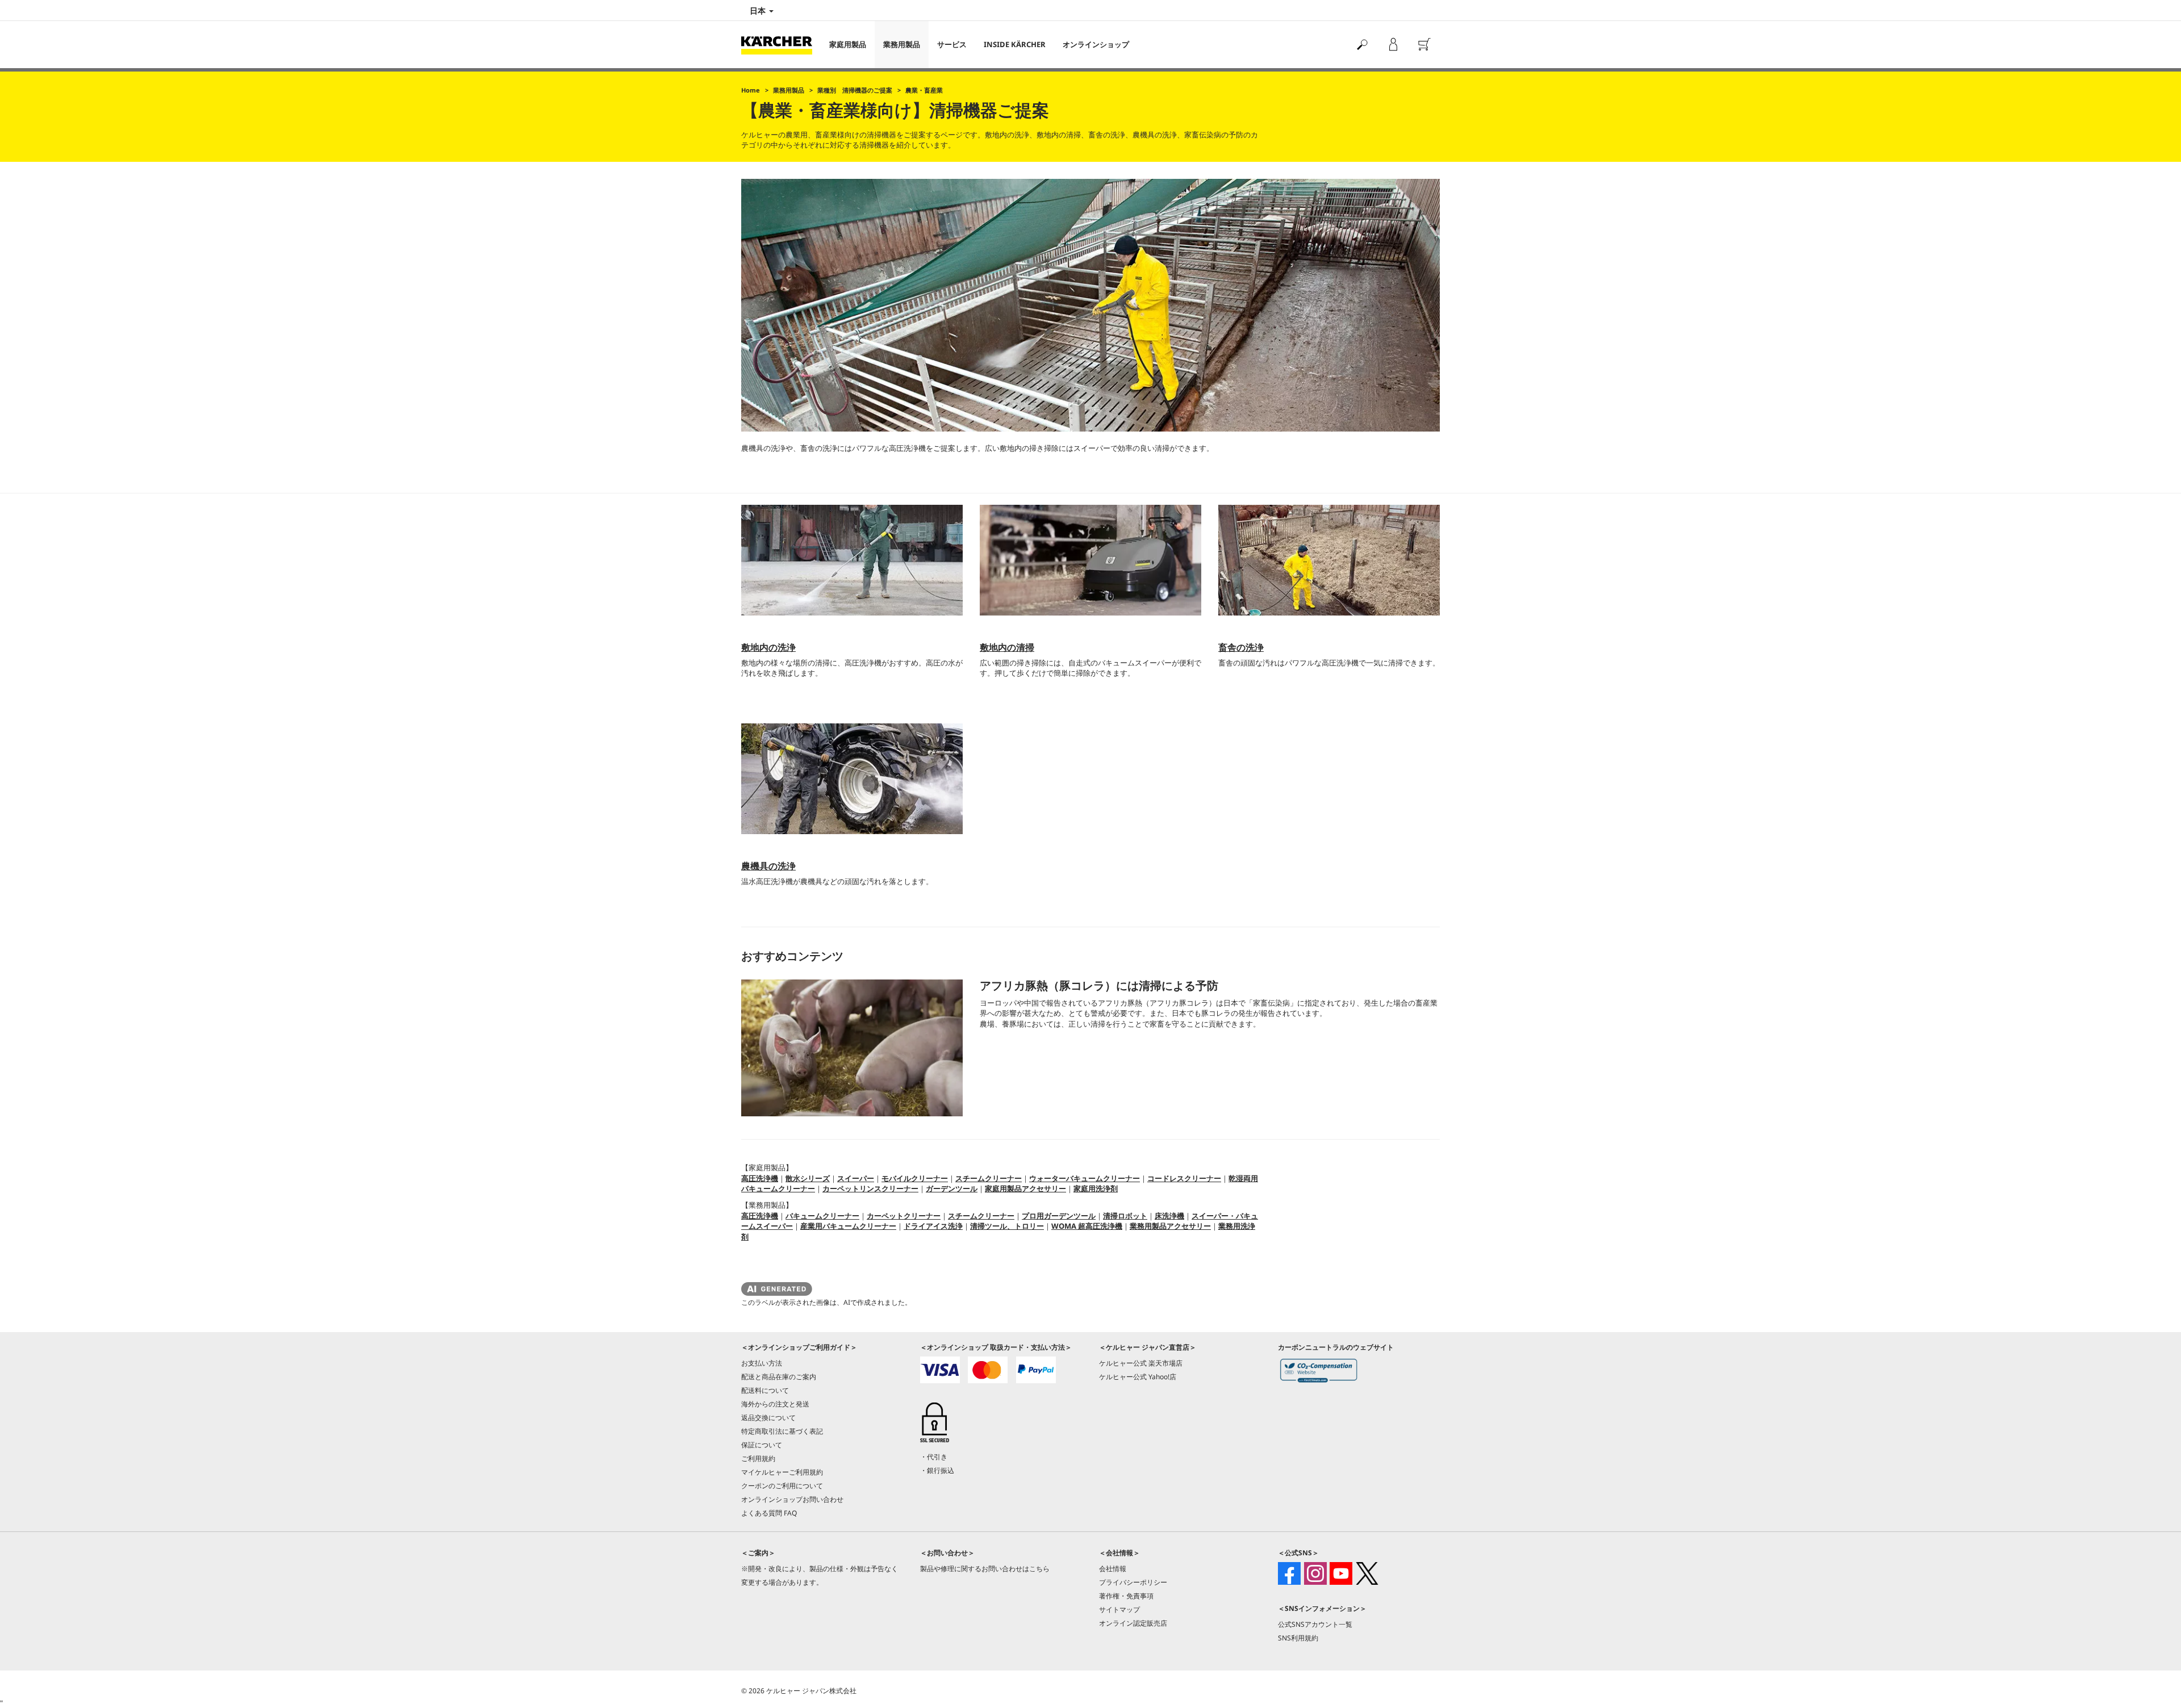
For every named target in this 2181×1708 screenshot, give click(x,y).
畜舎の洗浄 (1241, 647)
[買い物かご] (1424, 45)
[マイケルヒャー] (1393, 45)
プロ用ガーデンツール (1059, 1216)
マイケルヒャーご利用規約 (782, 1472)
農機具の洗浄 (768, 866)
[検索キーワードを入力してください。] (1362, 45)
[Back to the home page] (781, 45)
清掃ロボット (1125, 1216)
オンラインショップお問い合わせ (792, 1499)
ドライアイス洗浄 (933, 1226)
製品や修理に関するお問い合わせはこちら (985, 1569)
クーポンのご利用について (782, 1486)
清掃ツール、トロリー (1007, 1226)
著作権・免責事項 (1126, 1596)
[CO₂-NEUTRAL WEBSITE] (1319, 1373)
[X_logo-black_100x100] (1367, 1573)
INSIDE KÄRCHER (1015, 44)
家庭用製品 (848, 44)
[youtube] (1341, 1573)
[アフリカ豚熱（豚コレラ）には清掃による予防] (852, 1048)
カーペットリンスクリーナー (870, 1188)
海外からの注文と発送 (775, 1404)
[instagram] (1315, 1573)
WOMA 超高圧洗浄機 (1087, 1226)
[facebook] (1289, 1573)
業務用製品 (902, 44)
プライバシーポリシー (1133, 1582)
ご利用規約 (758, 1458)
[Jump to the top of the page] (2153, 1686)
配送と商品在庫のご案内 (779, 1377)
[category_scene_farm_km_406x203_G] (1090, 560)
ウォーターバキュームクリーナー (1085, 1178)
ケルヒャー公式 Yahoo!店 (1138, 1377)
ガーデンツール (952, 1188)
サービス (952, 44)
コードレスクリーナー (1184, 1178)
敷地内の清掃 (1007, 647)
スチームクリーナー (989, 1178)
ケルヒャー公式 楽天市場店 (1141, 1363)
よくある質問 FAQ (769, 1513)
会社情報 (1113, 1569)
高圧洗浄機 (760, 1178)
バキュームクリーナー (822, 1216)
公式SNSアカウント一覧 (1315, 1624)
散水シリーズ (808, 1178)
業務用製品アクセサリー (1170, 1226)
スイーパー (856, 1178)
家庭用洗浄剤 (1096, 1188)
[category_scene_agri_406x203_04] (852, 779)
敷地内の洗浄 (768, 647)
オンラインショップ (1096, 44)
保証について (762, 1445)
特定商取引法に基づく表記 (782, 1431)
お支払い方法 (762, 1363)
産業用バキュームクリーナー (848, 1226)
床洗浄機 (1169, 1216)
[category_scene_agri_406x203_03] (1329, 560)
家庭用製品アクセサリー (1025, 1188)
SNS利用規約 (1298, 1638)
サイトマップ (1119, 1609)
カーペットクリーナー (904, 1216)
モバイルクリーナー (915, 1178)
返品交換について (768, 1418)
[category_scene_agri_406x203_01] (852, 560)
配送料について (765, 1390)
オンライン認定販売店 (1133, 1623)
